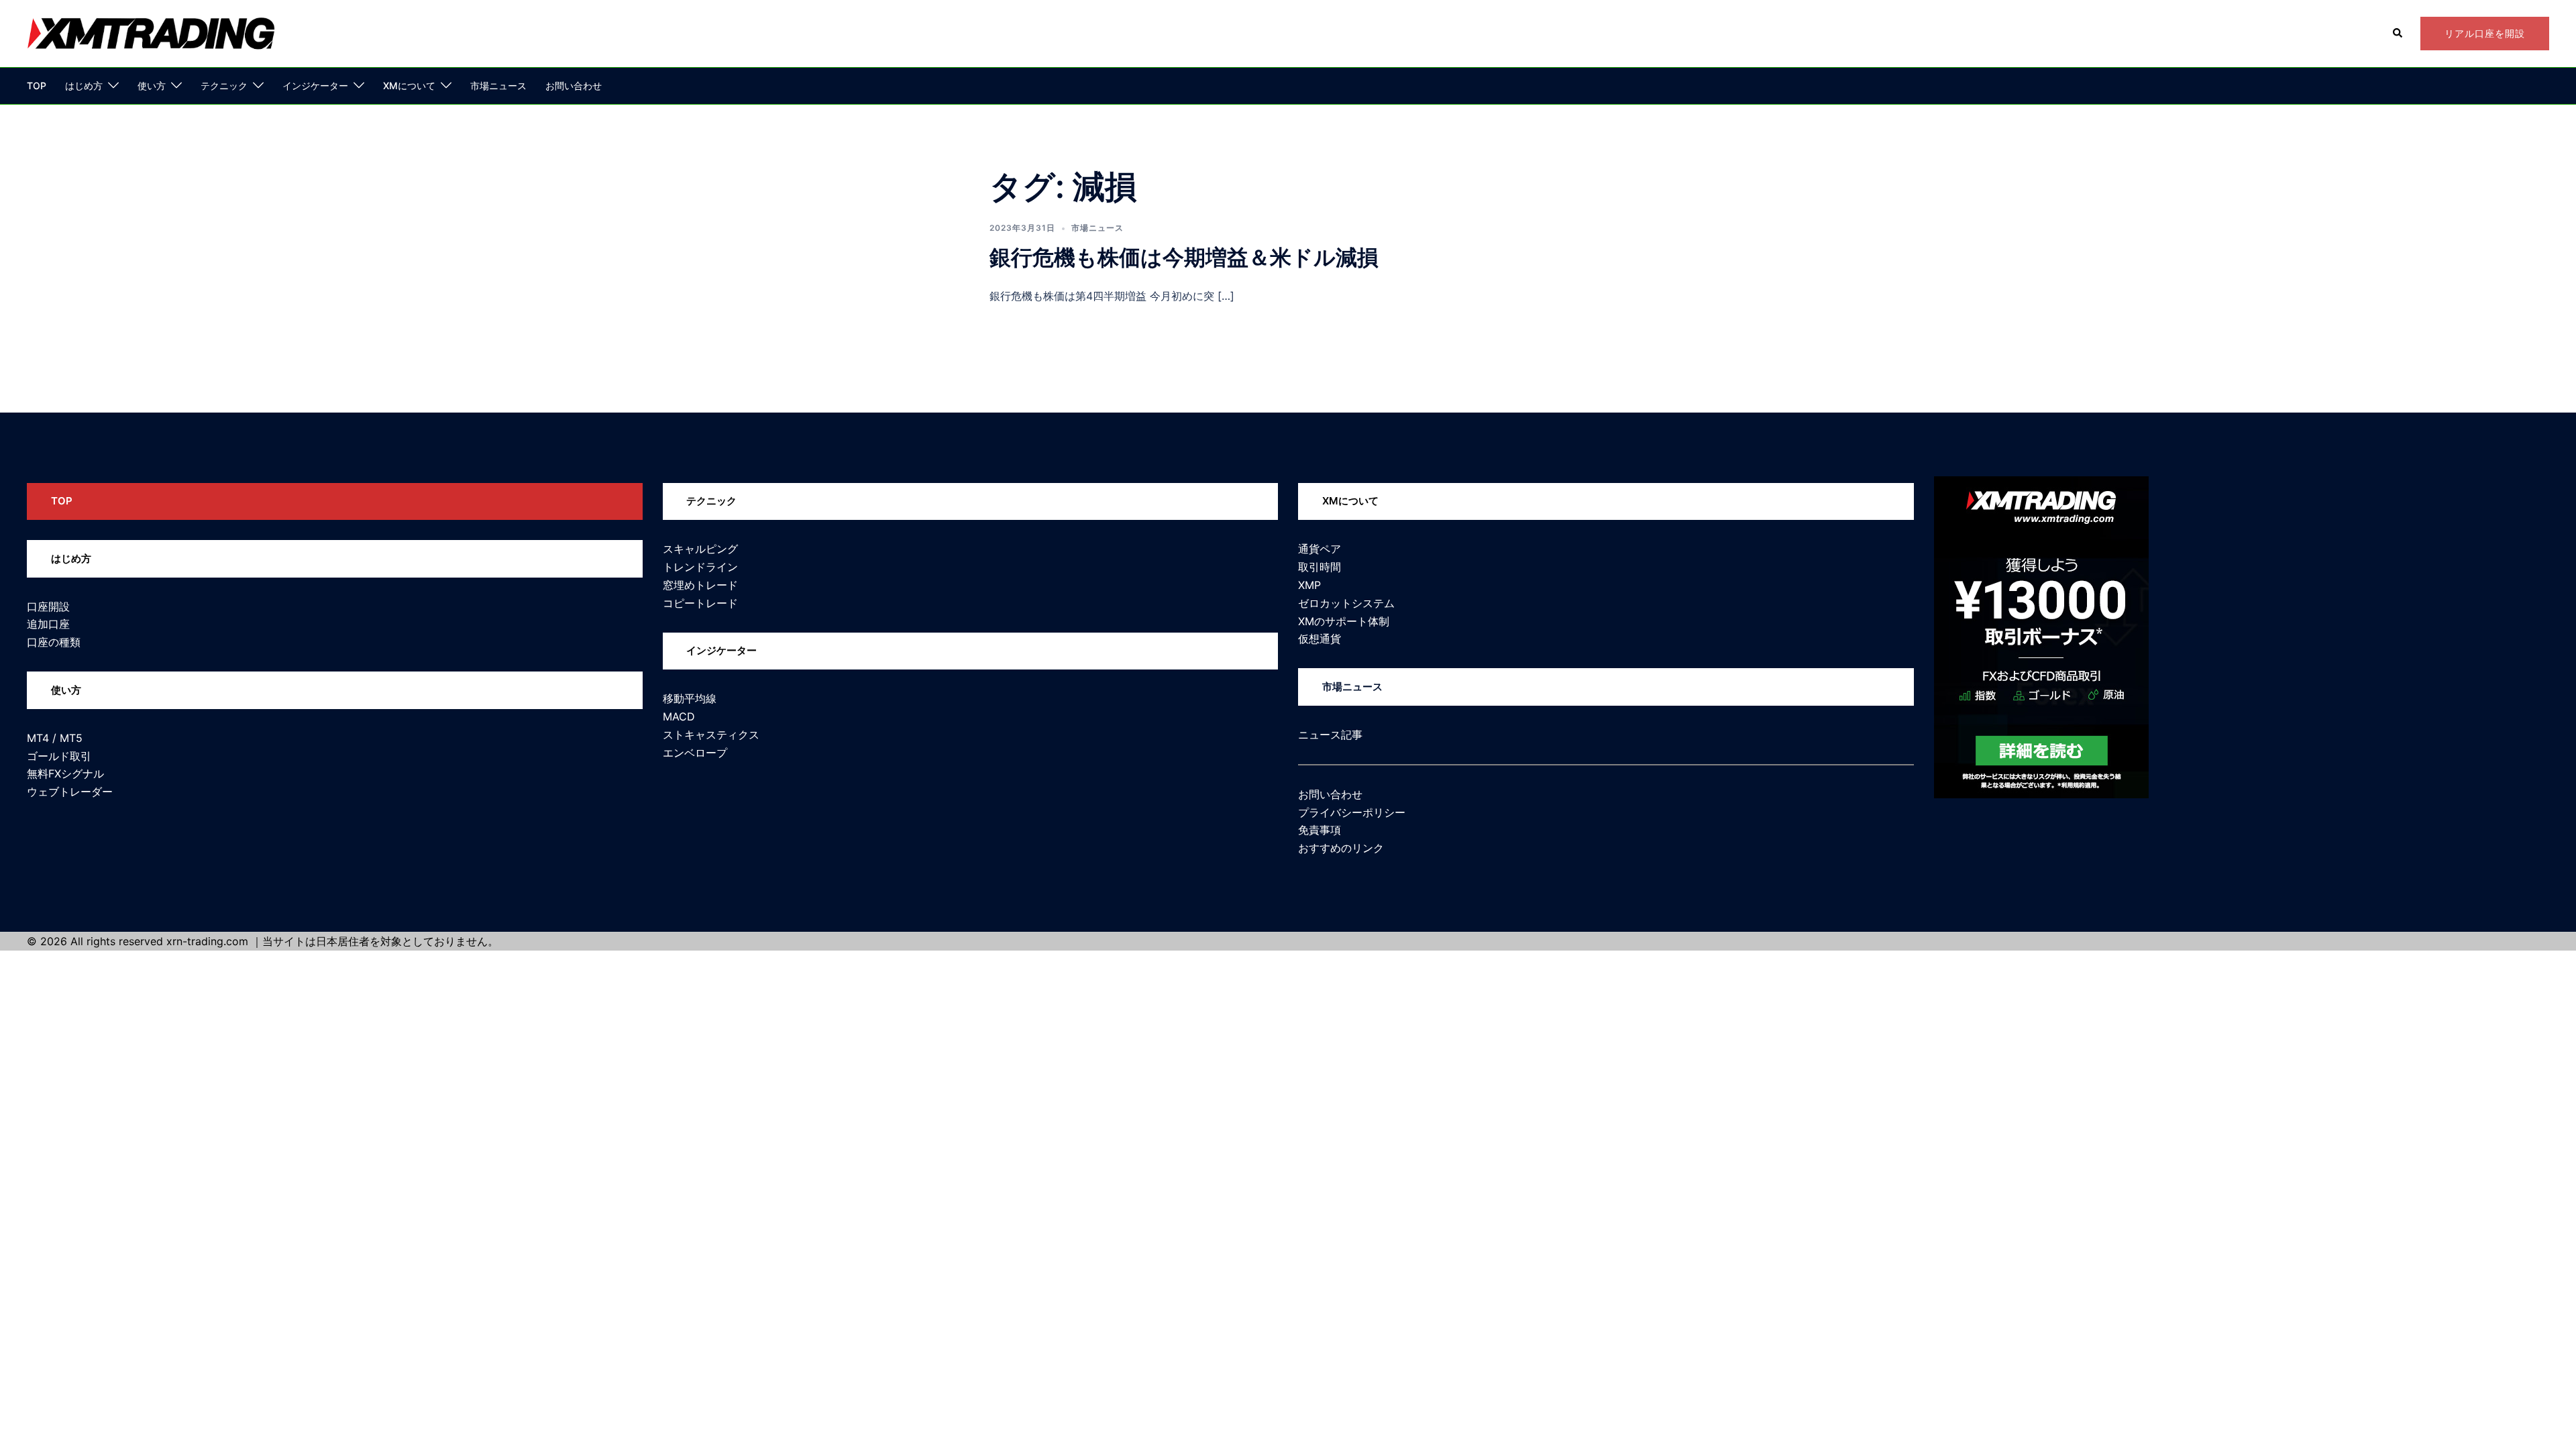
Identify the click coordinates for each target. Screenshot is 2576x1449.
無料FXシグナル (65, 773)
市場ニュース (498, 86)
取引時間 (1320, 567)
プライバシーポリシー (1352, 812)
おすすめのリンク (1341, 848)
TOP (37, 86)
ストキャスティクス (711, 735)
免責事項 (1320, 830)
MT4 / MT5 (55, 738)
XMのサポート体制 (1344, 621)
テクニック (224, 86)
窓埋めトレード (700, 585)
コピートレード (700, 603)
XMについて (409, 86)
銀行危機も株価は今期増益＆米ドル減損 (1184, 257)
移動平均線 (690, 698)
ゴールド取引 (59, 756)
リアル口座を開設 (2485, 33)
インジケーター (315, 86)
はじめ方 (84, 86)
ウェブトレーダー (70, 792)
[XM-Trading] (151, 32)
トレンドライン (700, 567)
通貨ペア (1320, 549)
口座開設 (48, 606)
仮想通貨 (1320, 639)
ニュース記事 (1330, 735)
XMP (1309, 585)
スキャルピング (700, 549)
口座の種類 (54, 642)
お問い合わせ (574, 86)
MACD (679, 716)
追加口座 (48, 624)
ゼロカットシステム (1346, 603)
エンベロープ (695, 753)
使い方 (152, 86)
